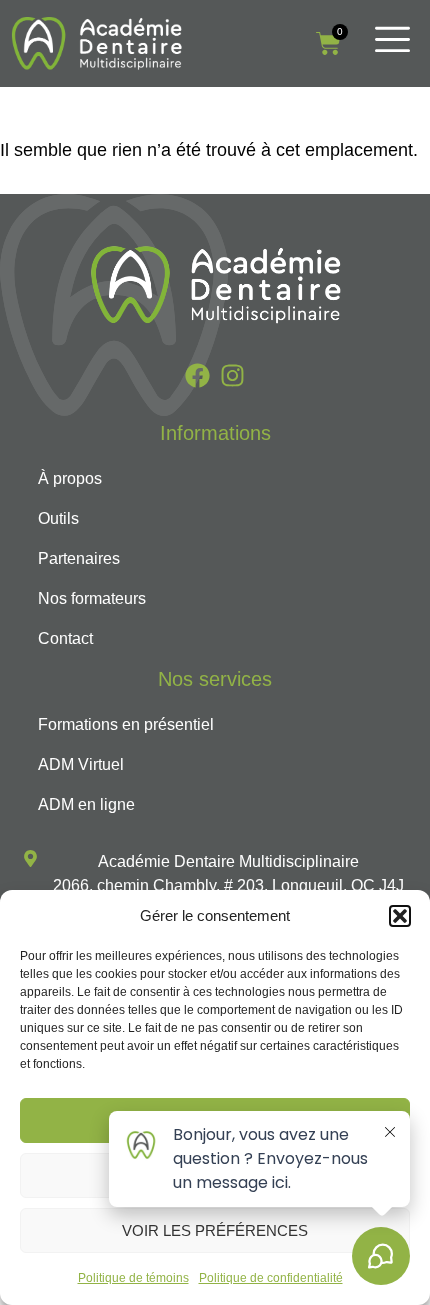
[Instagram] (232, 375)
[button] (400, 916)
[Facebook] (197, 375)
